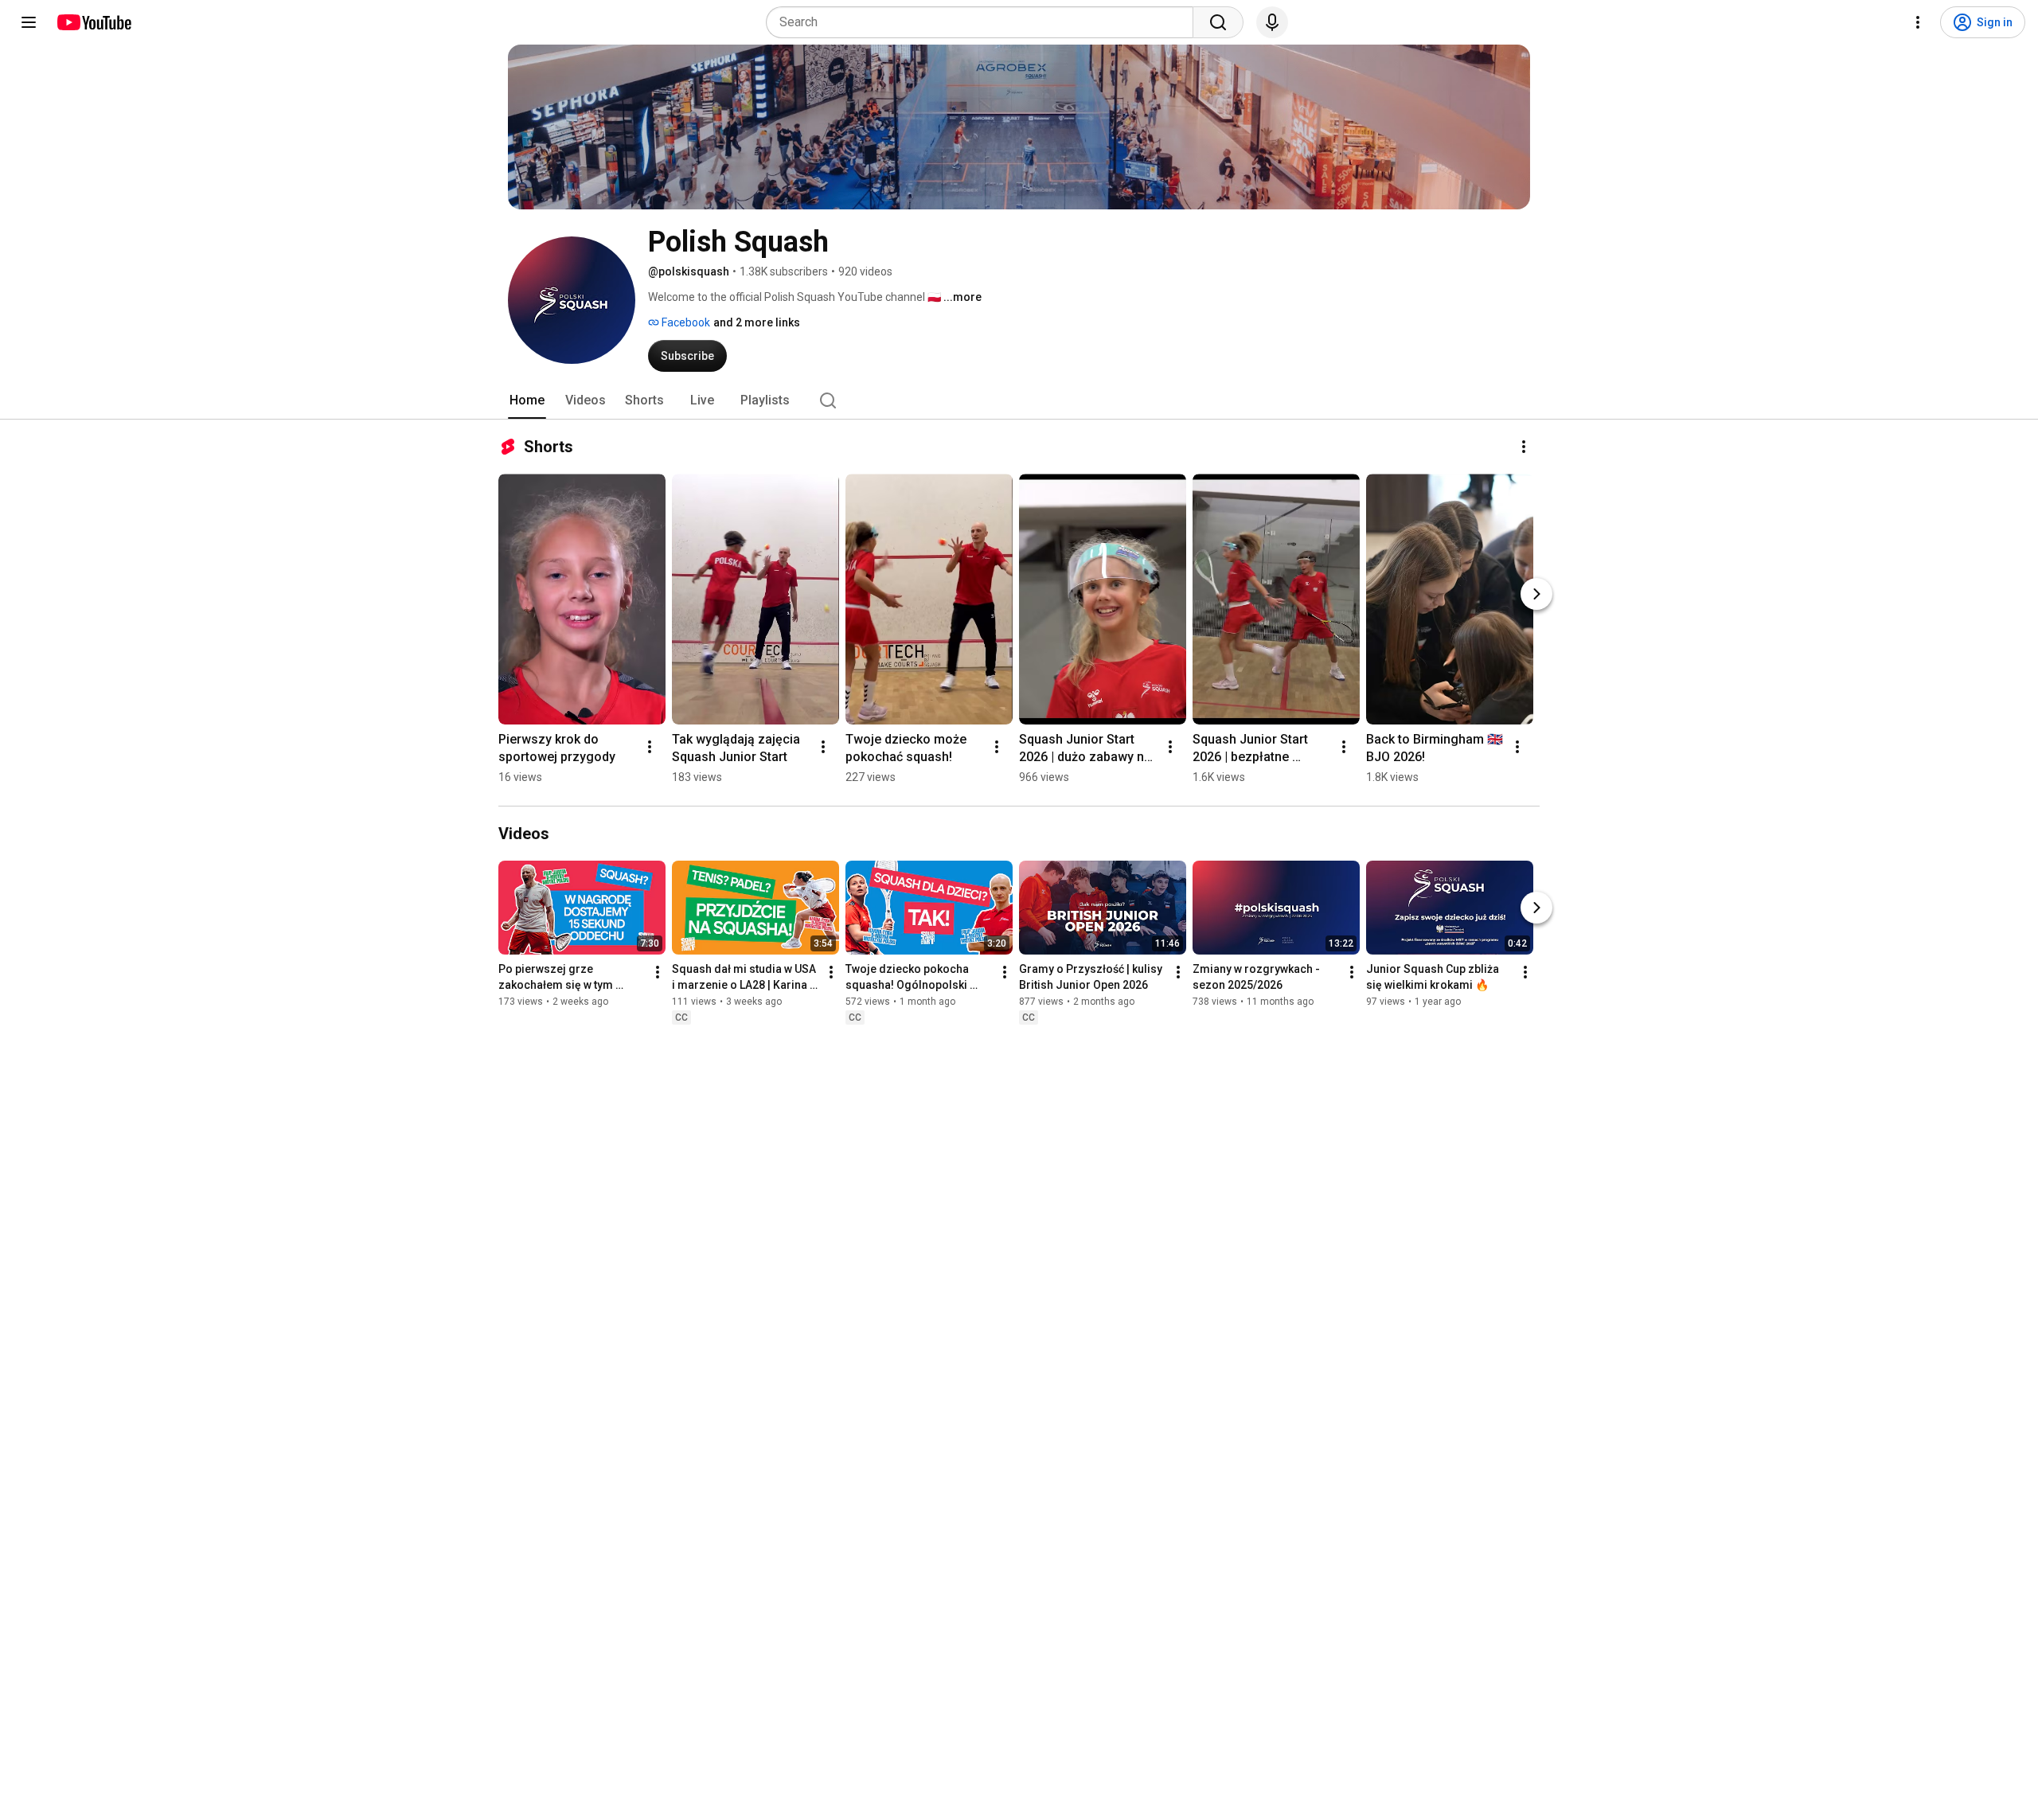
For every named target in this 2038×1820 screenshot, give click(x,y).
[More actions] (1524, 447)
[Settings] (1918, 22)
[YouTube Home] (94, 22)
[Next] (1536, 594)
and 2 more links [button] (757, 322)
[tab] (527, 400)
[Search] (1218, 22)
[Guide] (29, 22)
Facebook (685, 322)
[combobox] (984, 22)
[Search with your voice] (1272, 22)
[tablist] (1019, 400)
